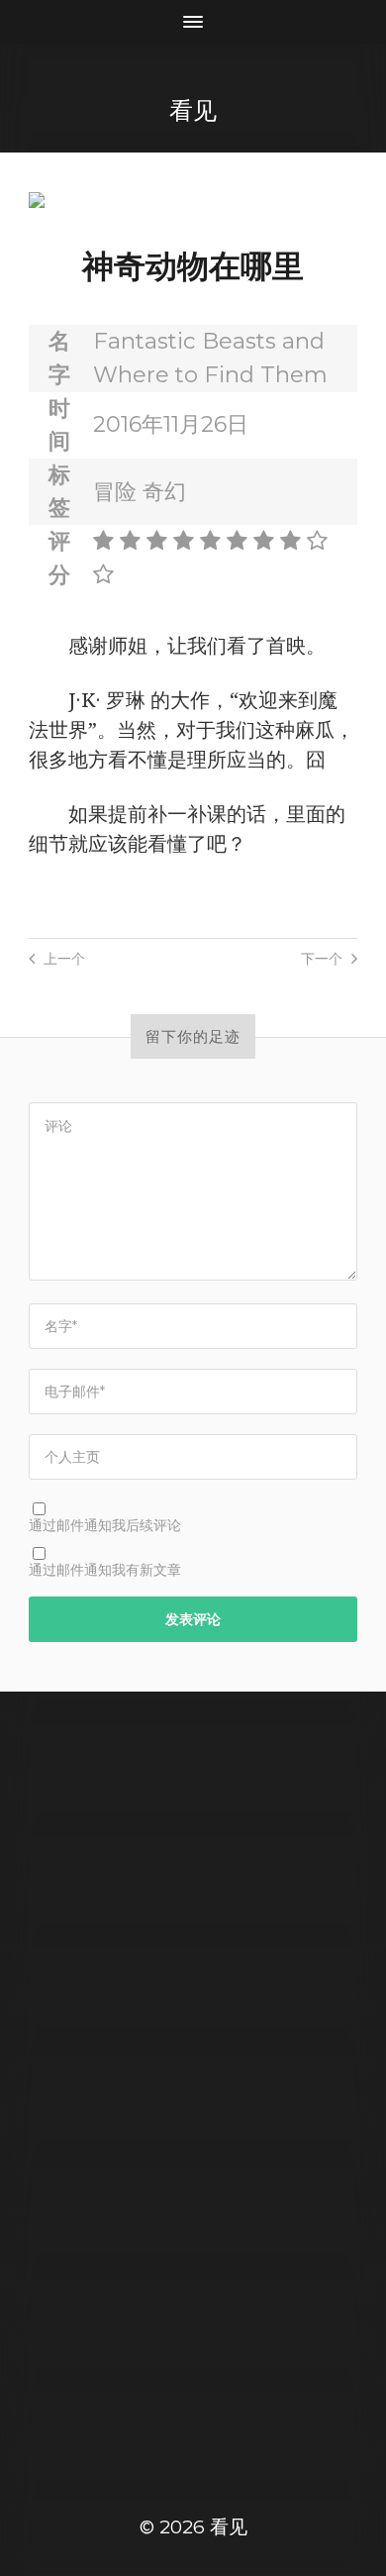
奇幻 (164, 491)
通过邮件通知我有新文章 (105, 1570)
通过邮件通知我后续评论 (105, 1525)
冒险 (115, 491)
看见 (193, 110)
